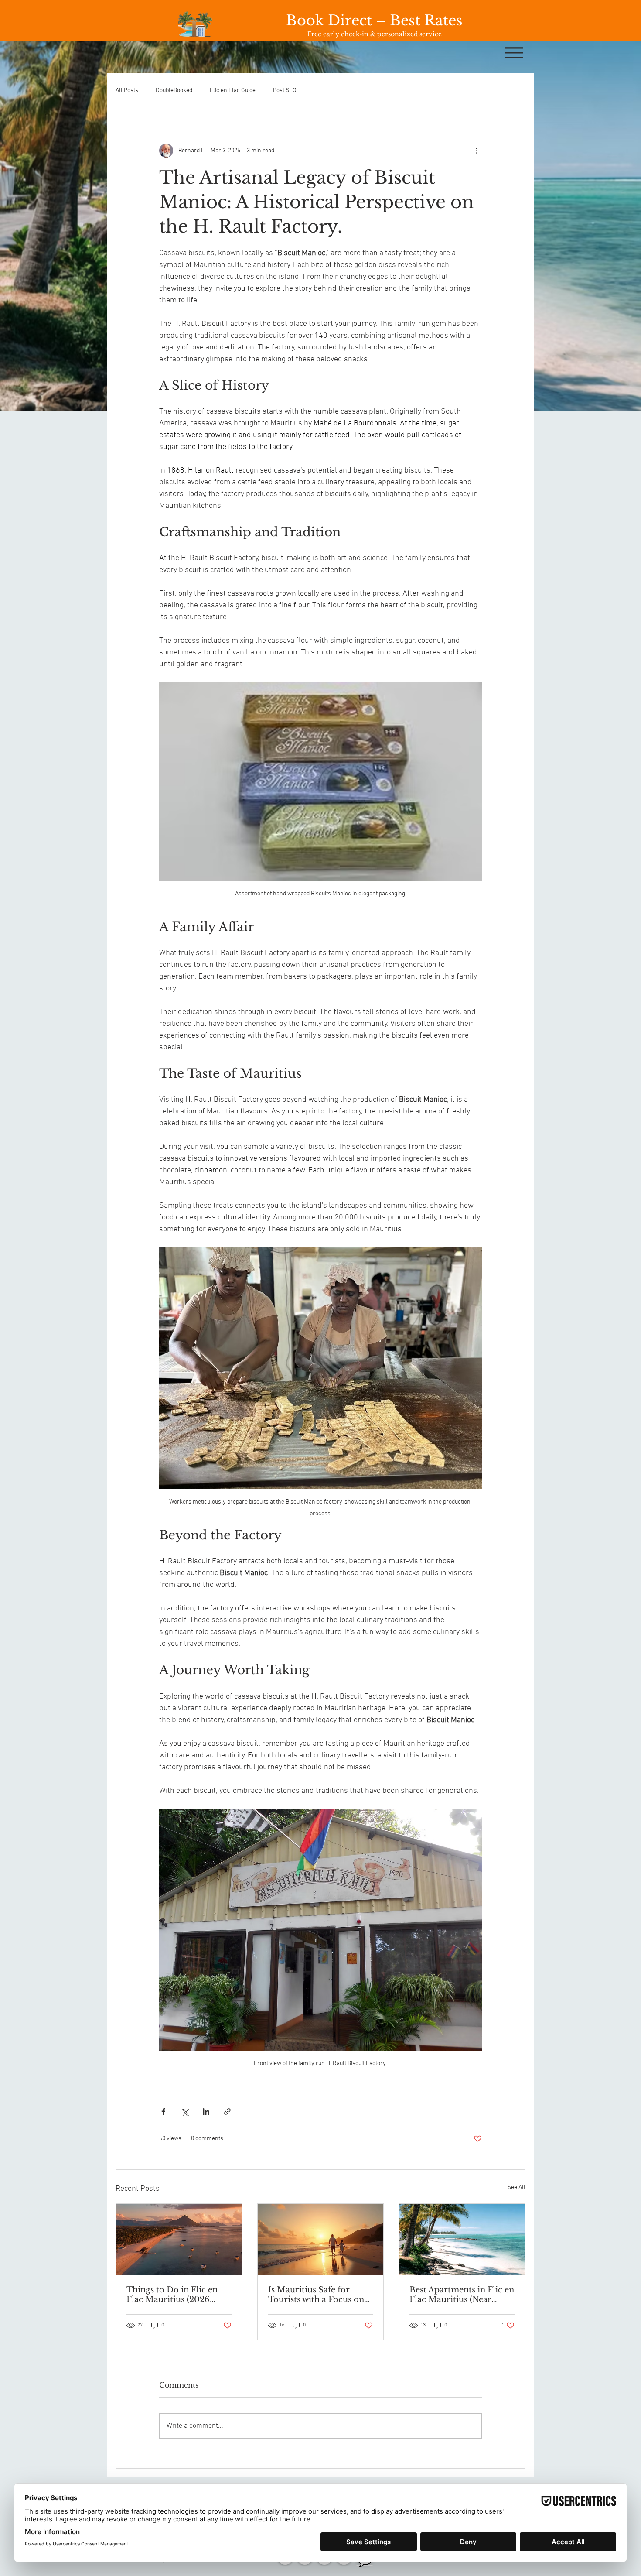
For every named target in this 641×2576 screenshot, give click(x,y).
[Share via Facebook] (163, 2112)
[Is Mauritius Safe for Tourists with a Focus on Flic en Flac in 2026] (321, 2239)
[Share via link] (227, 2112)
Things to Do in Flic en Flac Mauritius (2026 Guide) (172, 2295)
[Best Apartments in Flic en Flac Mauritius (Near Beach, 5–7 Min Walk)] (462, 2239)
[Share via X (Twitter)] (185, 2112)
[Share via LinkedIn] (206, 2112)
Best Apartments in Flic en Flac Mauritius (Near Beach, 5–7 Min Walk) (462, 2295)
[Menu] (514, 53)
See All (517, 2187)
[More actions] (477, 151)
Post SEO (285, 91)
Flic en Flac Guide (233, 91)
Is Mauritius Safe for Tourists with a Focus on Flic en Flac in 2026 (316, 2295)
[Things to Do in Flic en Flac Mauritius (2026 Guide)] (179, 2239)
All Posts (127, 91)
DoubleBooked (174, 91)
